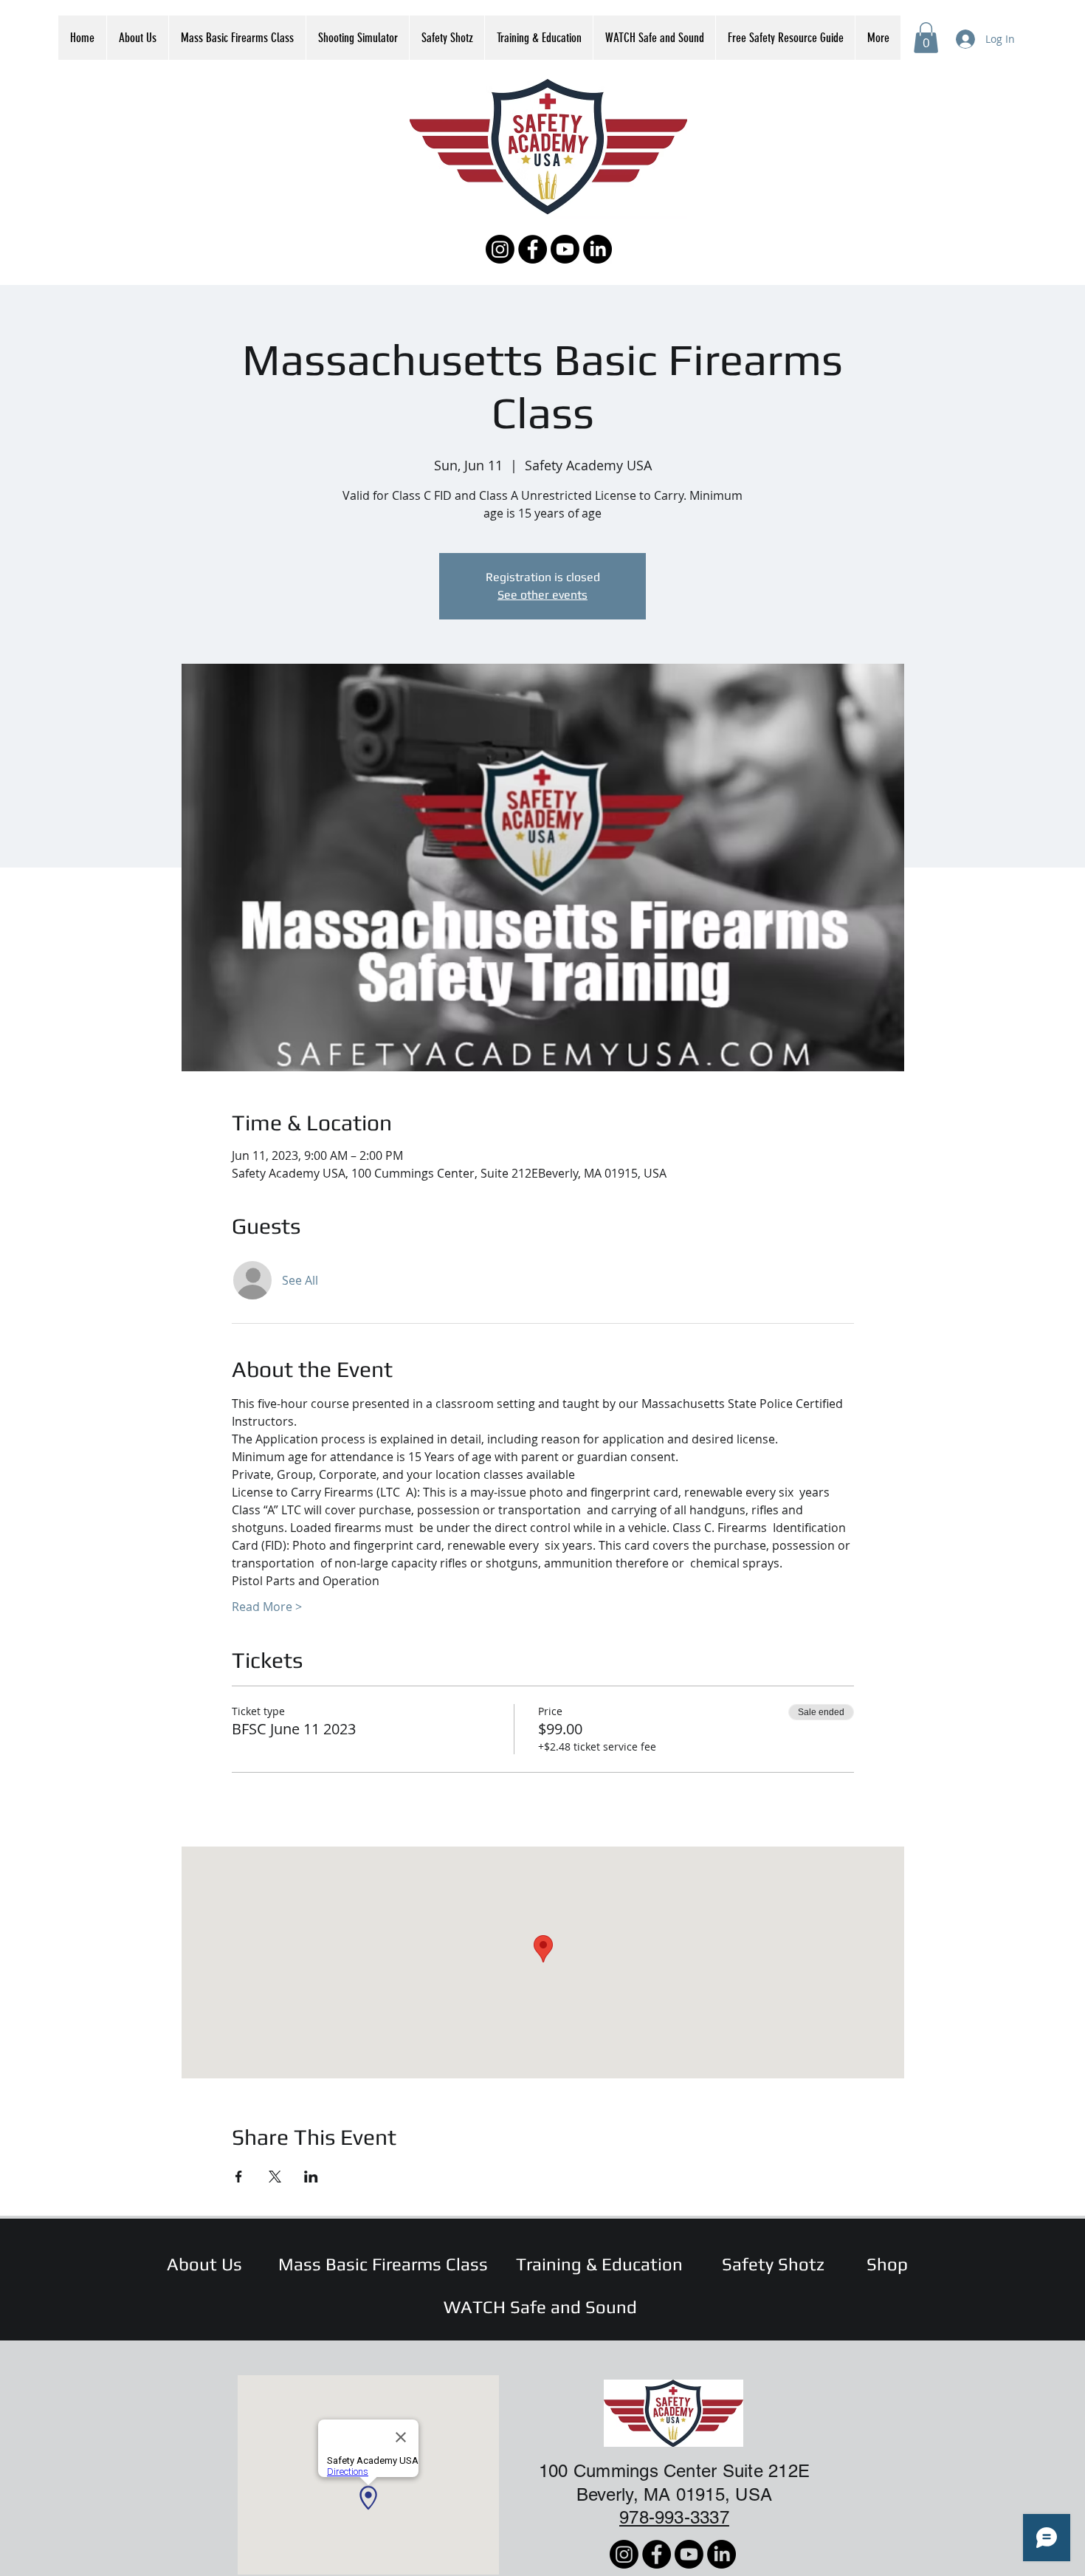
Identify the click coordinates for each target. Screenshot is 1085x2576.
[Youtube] (565, 249)
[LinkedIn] (597, 249)
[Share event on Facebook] (239, 2177)
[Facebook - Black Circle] (533, 249)
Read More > (267, 1607)
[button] (926, 38)
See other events (542, 595)
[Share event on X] (275, 2177)
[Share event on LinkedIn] (311, 2177)
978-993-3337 (674, 2517)
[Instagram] (500, 249)
